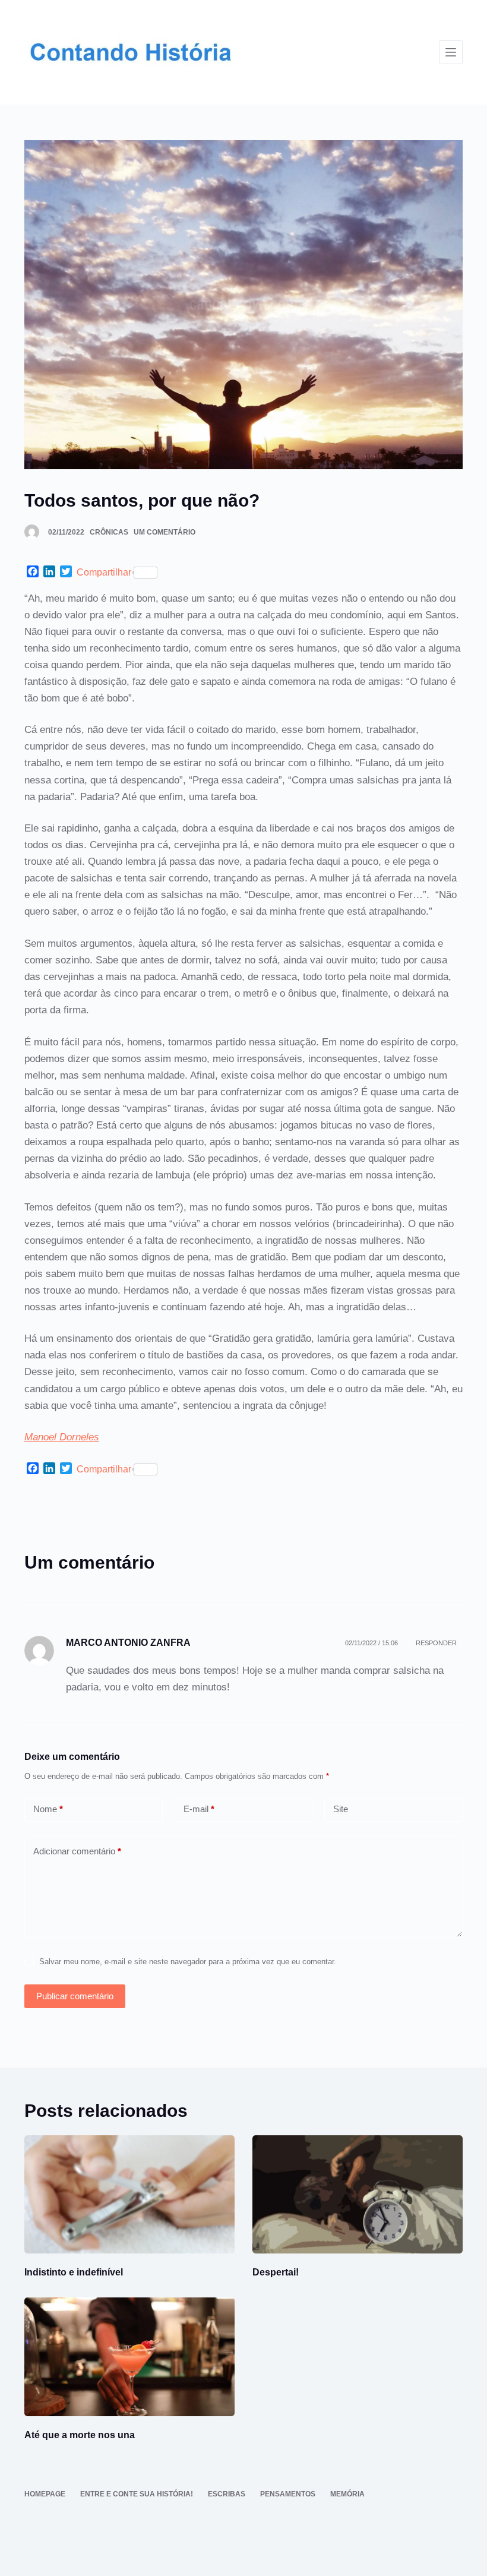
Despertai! (276, 2272)
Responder (436, 1643)
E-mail (199, 1809)
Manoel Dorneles (62, 1437)
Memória (347, 2494)
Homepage (45, 2494)
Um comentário (165, 532)
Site (341, 1809)
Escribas (227, 2494)
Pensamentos (288, 2494)
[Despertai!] (358, 2194)
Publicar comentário (75, 1996)
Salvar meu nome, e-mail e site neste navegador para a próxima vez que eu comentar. (188, 1962)
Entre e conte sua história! (137, 2494)
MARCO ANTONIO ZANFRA (128, 1643)
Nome (48, 1809)
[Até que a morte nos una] (129, 2357)
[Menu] (451, 52)
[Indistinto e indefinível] (129, 2194)
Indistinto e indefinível (74, 2272)
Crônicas (109, 532)
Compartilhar (104, 572)
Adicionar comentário (77, 1851)
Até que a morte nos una (80, 2435)
